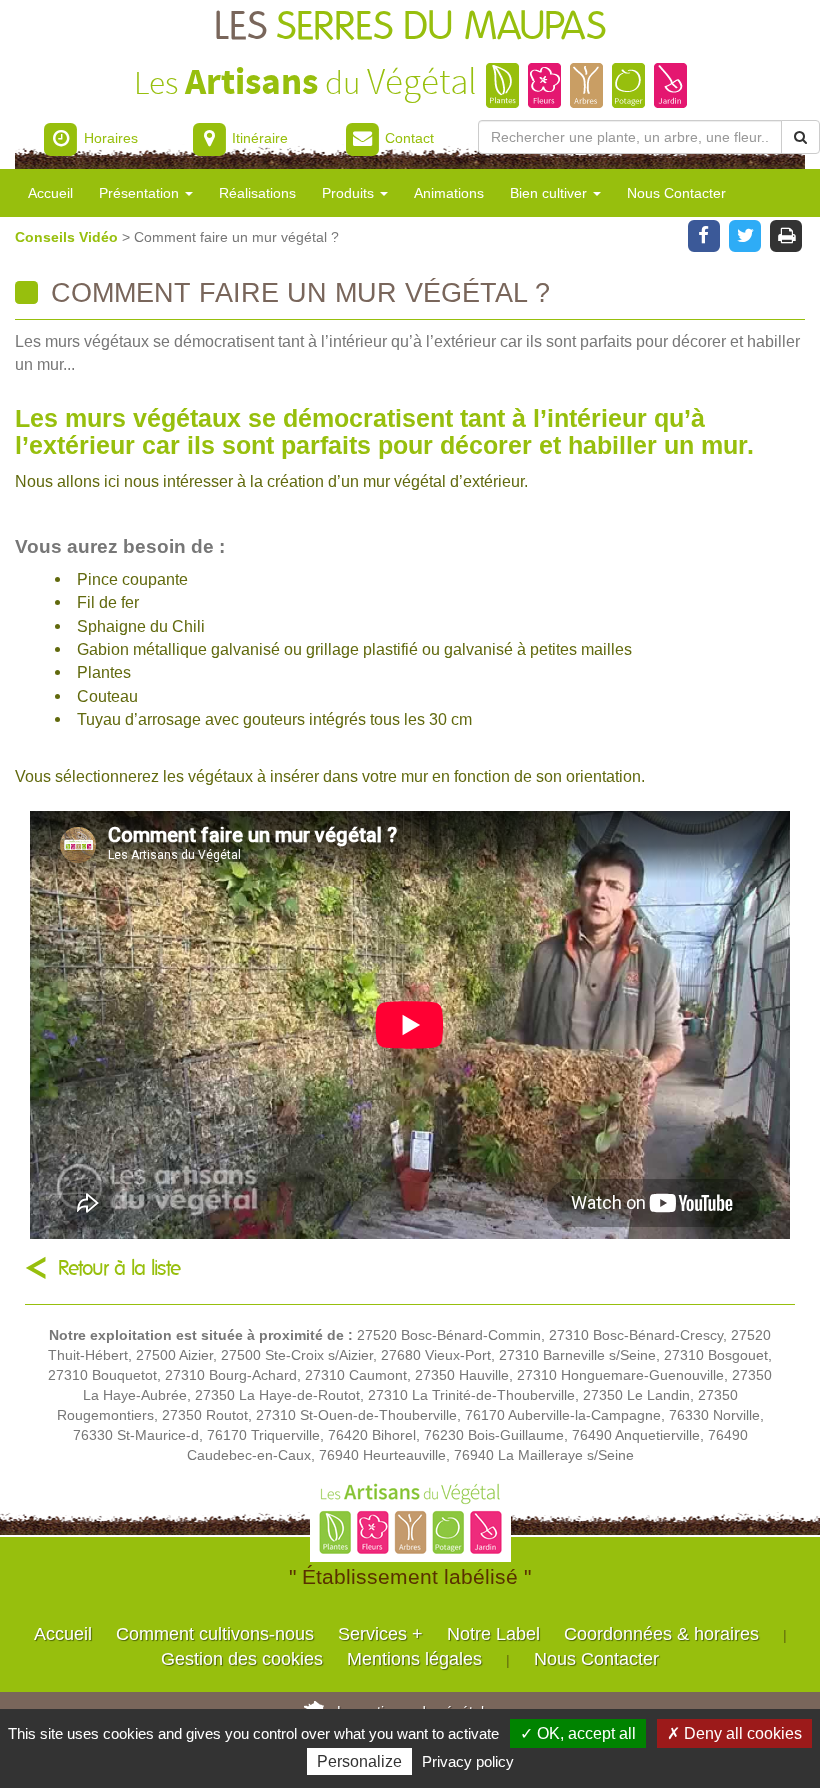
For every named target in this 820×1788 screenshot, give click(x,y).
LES (410, 27)
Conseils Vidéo (68, 237)
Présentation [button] (141, 193)
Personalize (359, 1761)
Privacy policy (468, 1761)
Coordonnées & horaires (661, 1634)
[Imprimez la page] (786, 234)
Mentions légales (414, 1659)
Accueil (50, 193)
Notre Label (493, 1634)
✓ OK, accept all (578, 1733)
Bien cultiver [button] (550, 193)
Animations (449, 193)
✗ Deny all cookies (734, 1733)
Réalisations (257, 193)
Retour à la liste (119, 1268)
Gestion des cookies (242, 1659)
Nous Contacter (676, 193)
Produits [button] (350, 193)
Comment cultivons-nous (215, 1634)
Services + (380, 1634)
